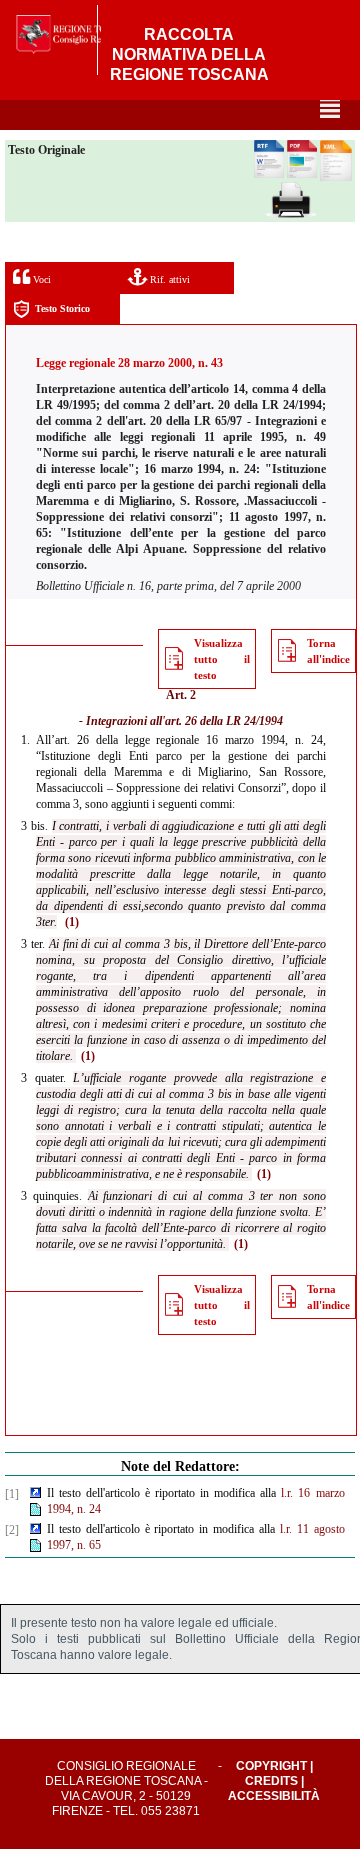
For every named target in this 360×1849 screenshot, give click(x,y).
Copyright (271, 1766)
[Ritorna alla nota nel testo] (35, 1494)
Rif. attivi (168, 279)
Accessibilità (274, 1796)
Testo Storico (62, 308)
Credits (271, 1781)
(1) (72, 922)
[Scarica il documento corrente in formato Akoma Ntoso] (336, 177)
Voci (40, 279)
